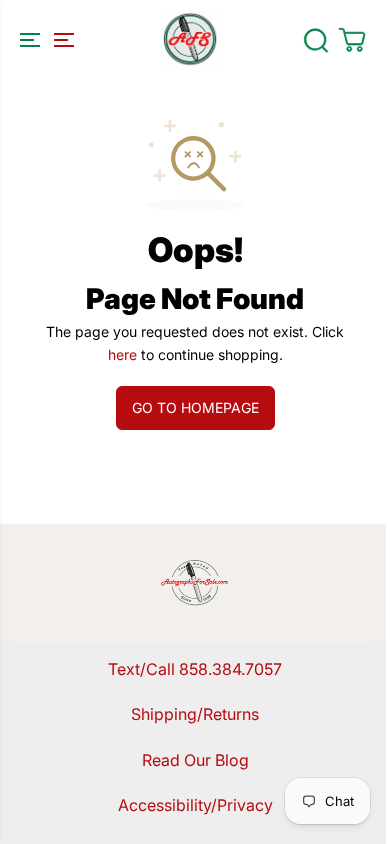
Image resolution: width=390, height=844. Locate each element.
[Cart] (352, 40)
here (122, 354)
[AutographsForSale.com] (190, 40)
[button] (44, 40)
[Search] (316, 40)
